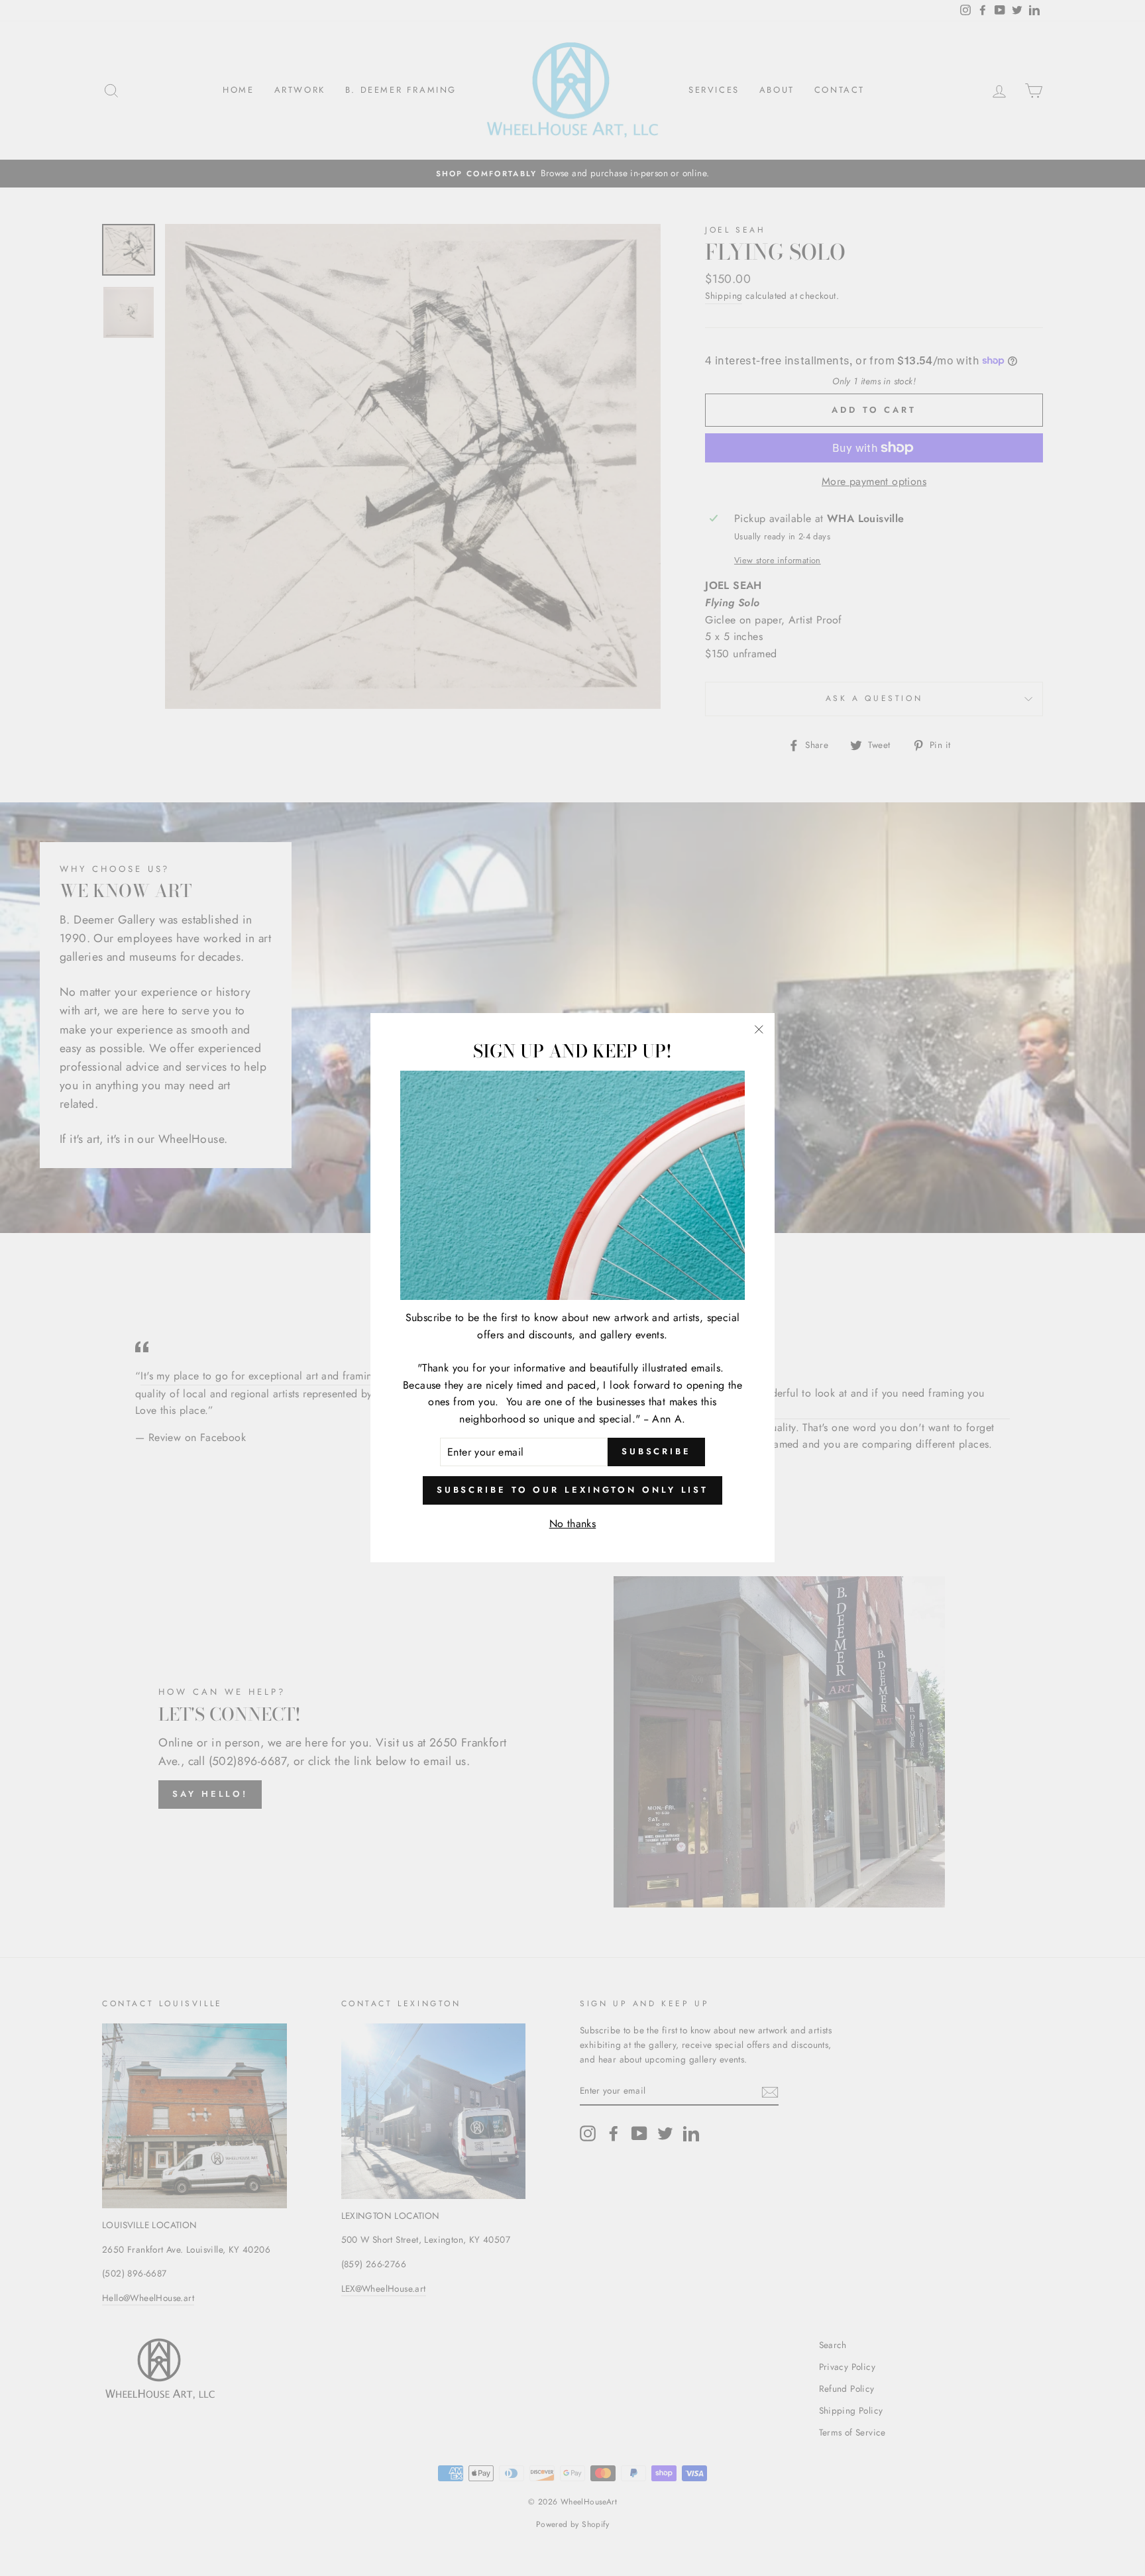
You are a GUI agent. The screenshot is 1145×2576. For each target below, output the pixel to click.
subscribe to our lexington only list (572, 1490)
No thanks (573, 1524)
